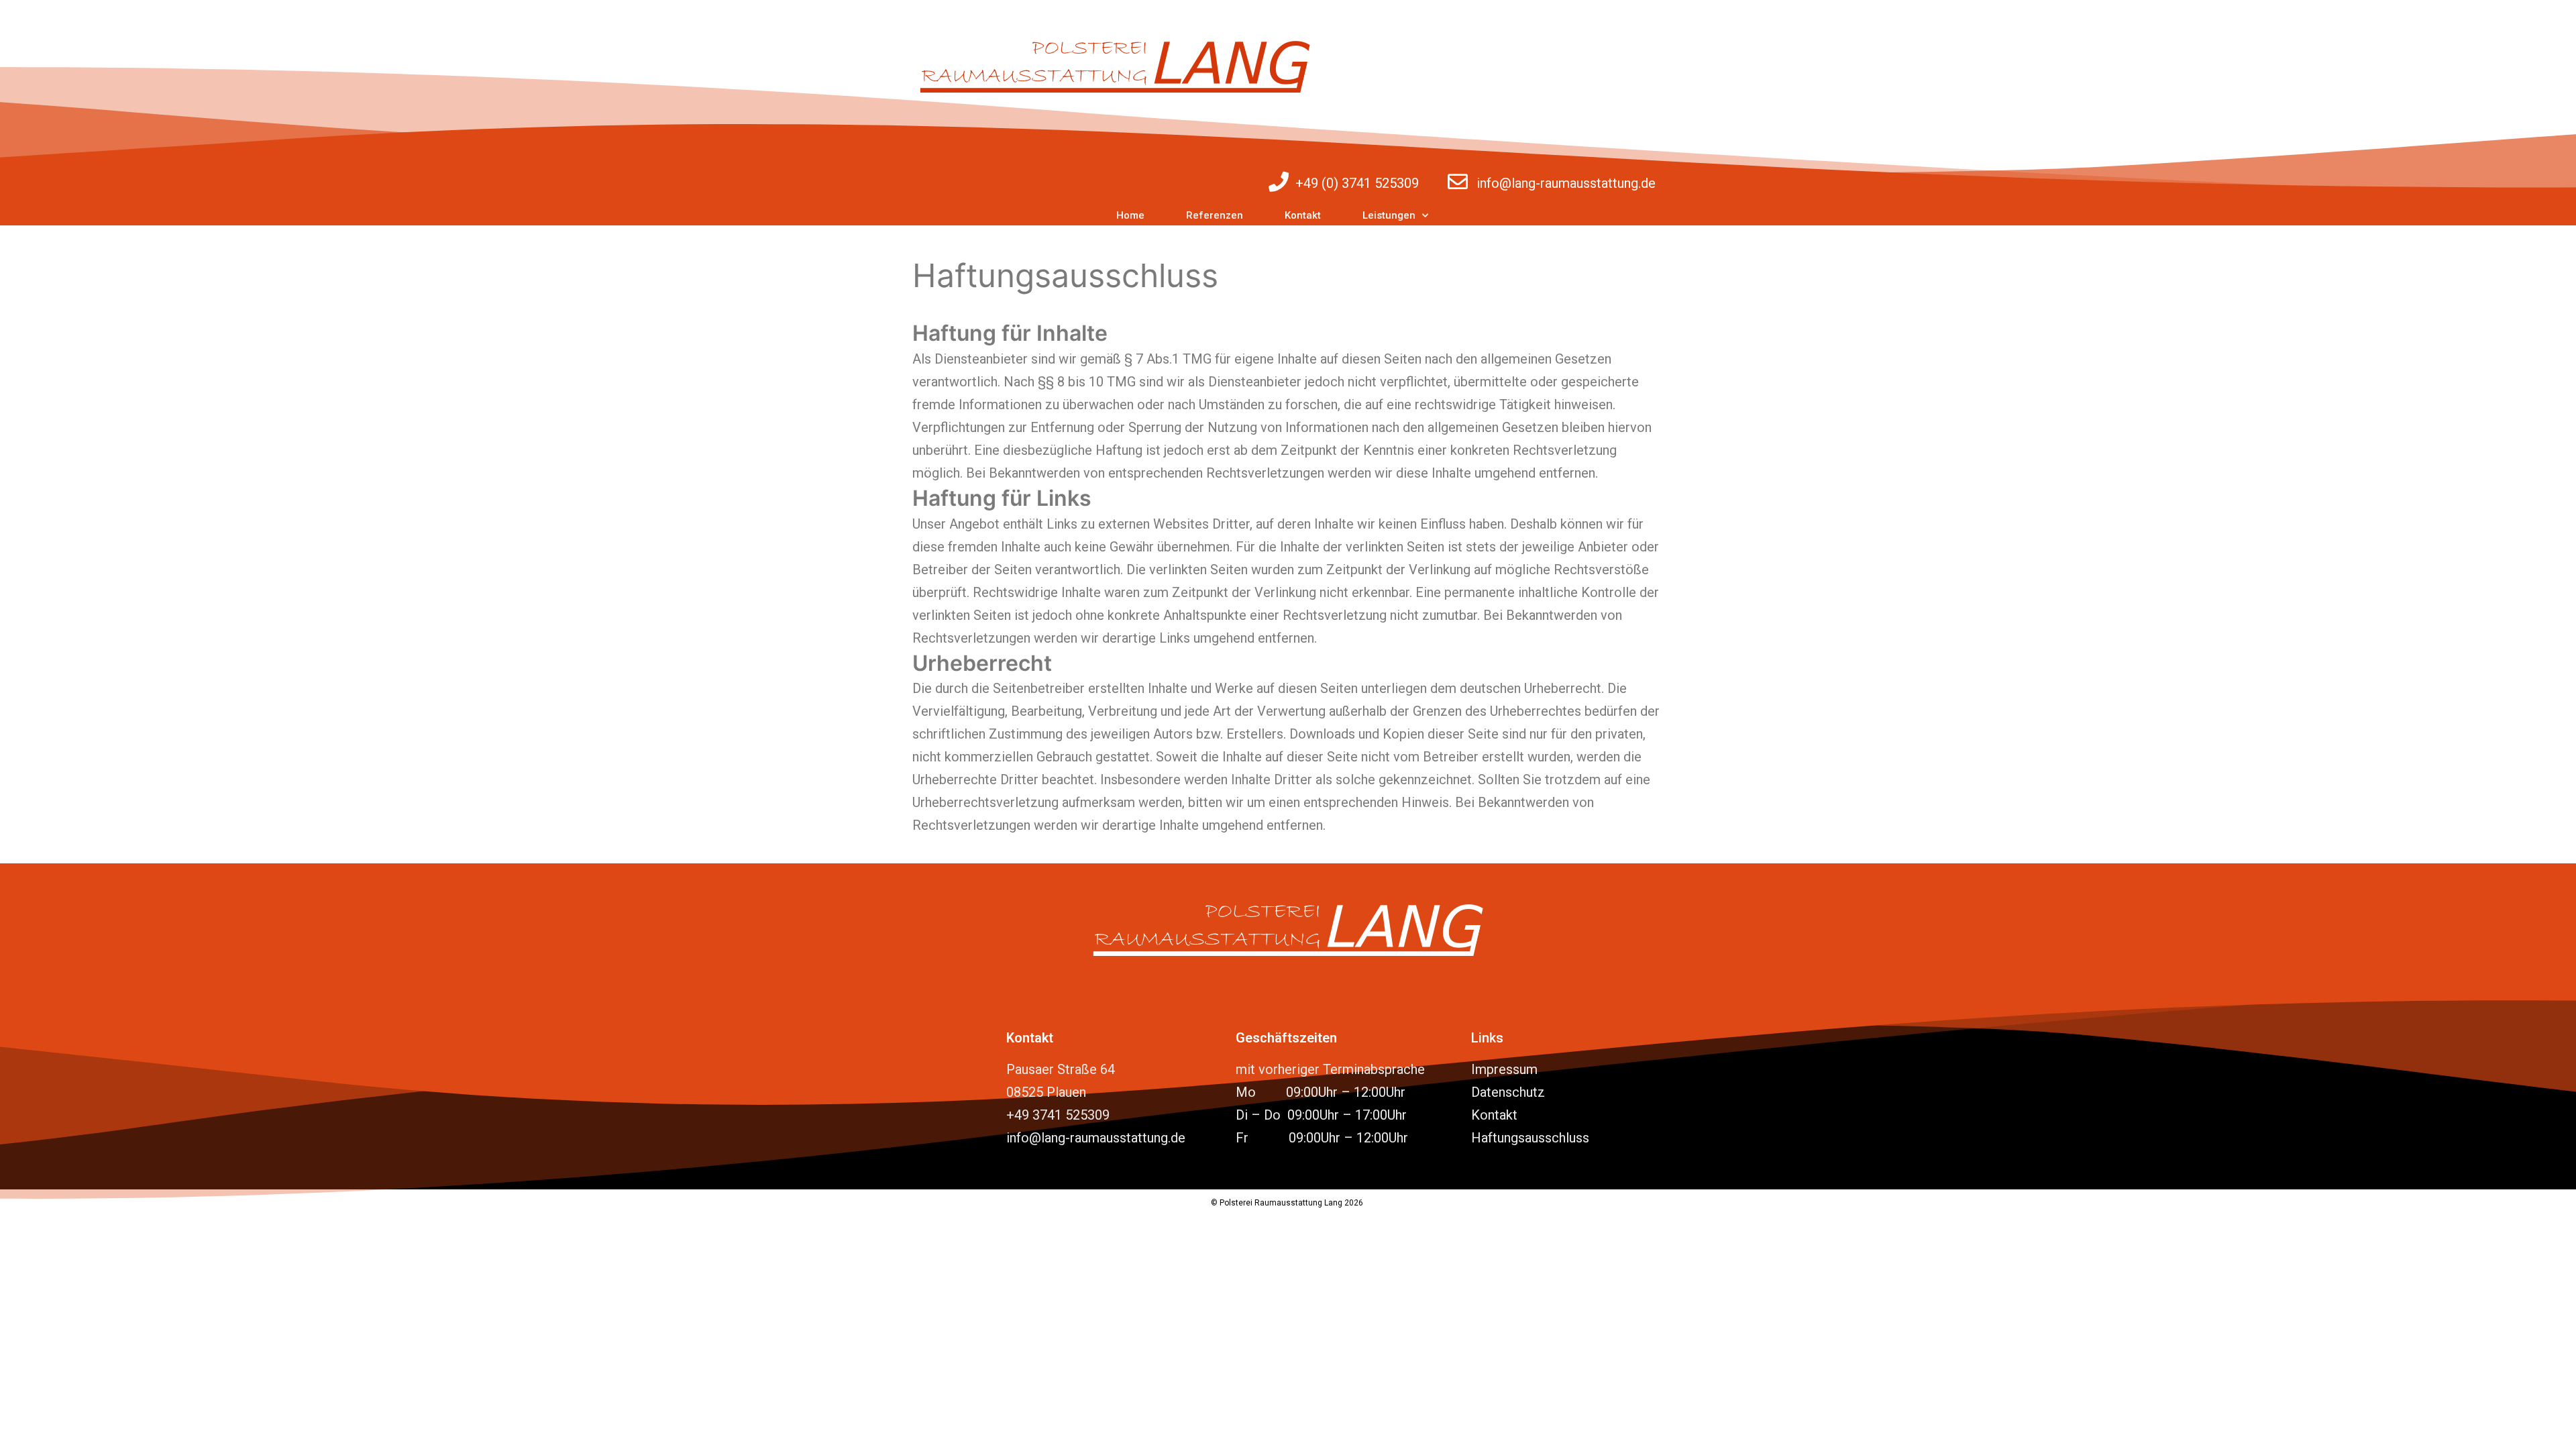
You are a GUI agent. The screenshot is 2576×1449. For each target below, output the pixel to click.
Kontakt (1303, 215)
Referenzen (1215, 215)
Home (1130, 215)
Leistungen (1389, 215)
